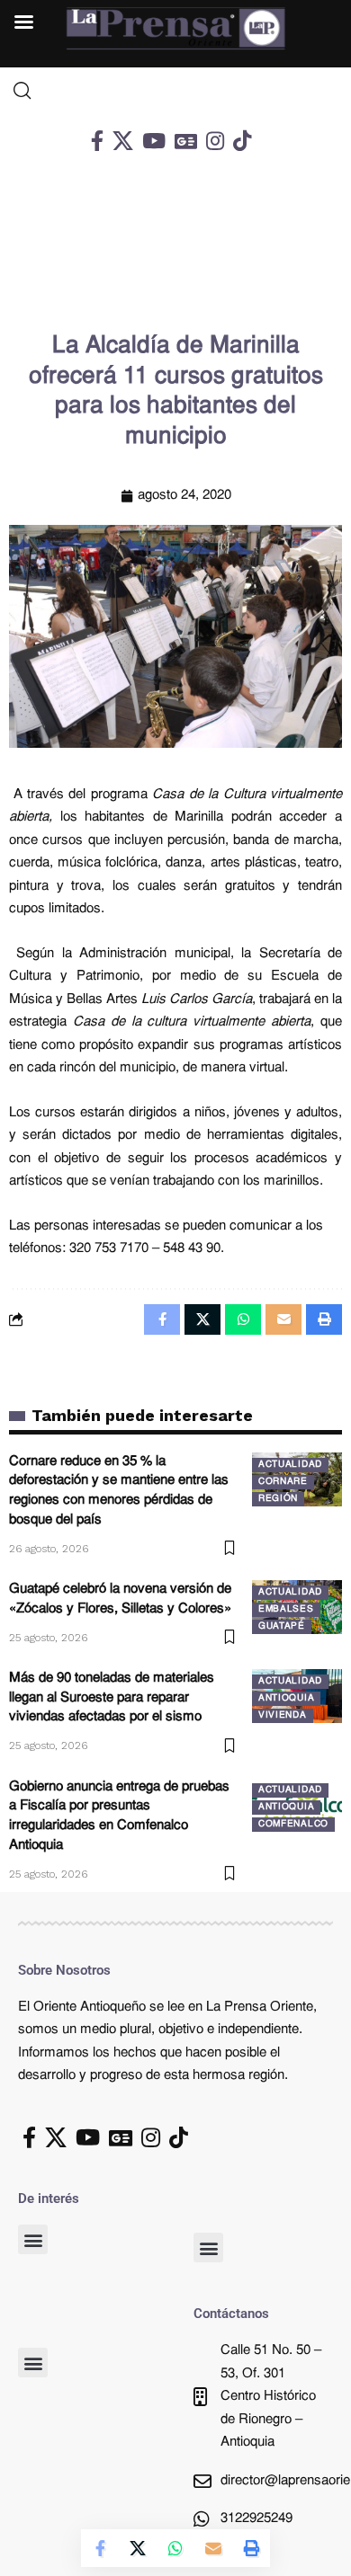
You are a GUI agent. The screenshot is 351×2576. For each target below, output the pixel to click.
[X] (123, 141)
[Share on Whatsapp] (175, 2548)
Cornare (283, 1482)
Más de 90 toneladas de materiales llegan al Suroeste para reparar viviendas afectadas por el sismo (112, 1698)
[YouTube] (154, 141)
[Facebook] (97, 141)
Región (278, 1499)
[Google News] (186, 141)
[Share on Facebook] (100, 2548)
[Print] (251, 2548)
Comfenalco (293, 1824)
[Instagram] (215, 141)
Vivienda (283, 1715)
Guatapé (282, 1626)
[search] (175, 91)
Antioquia (286, 1698)
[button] (33, 2239)
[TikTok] (242, 141)
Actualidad (290, 1465)
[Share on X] (138, 2548)
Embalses (286, 1609)
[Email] (213, 2548)
